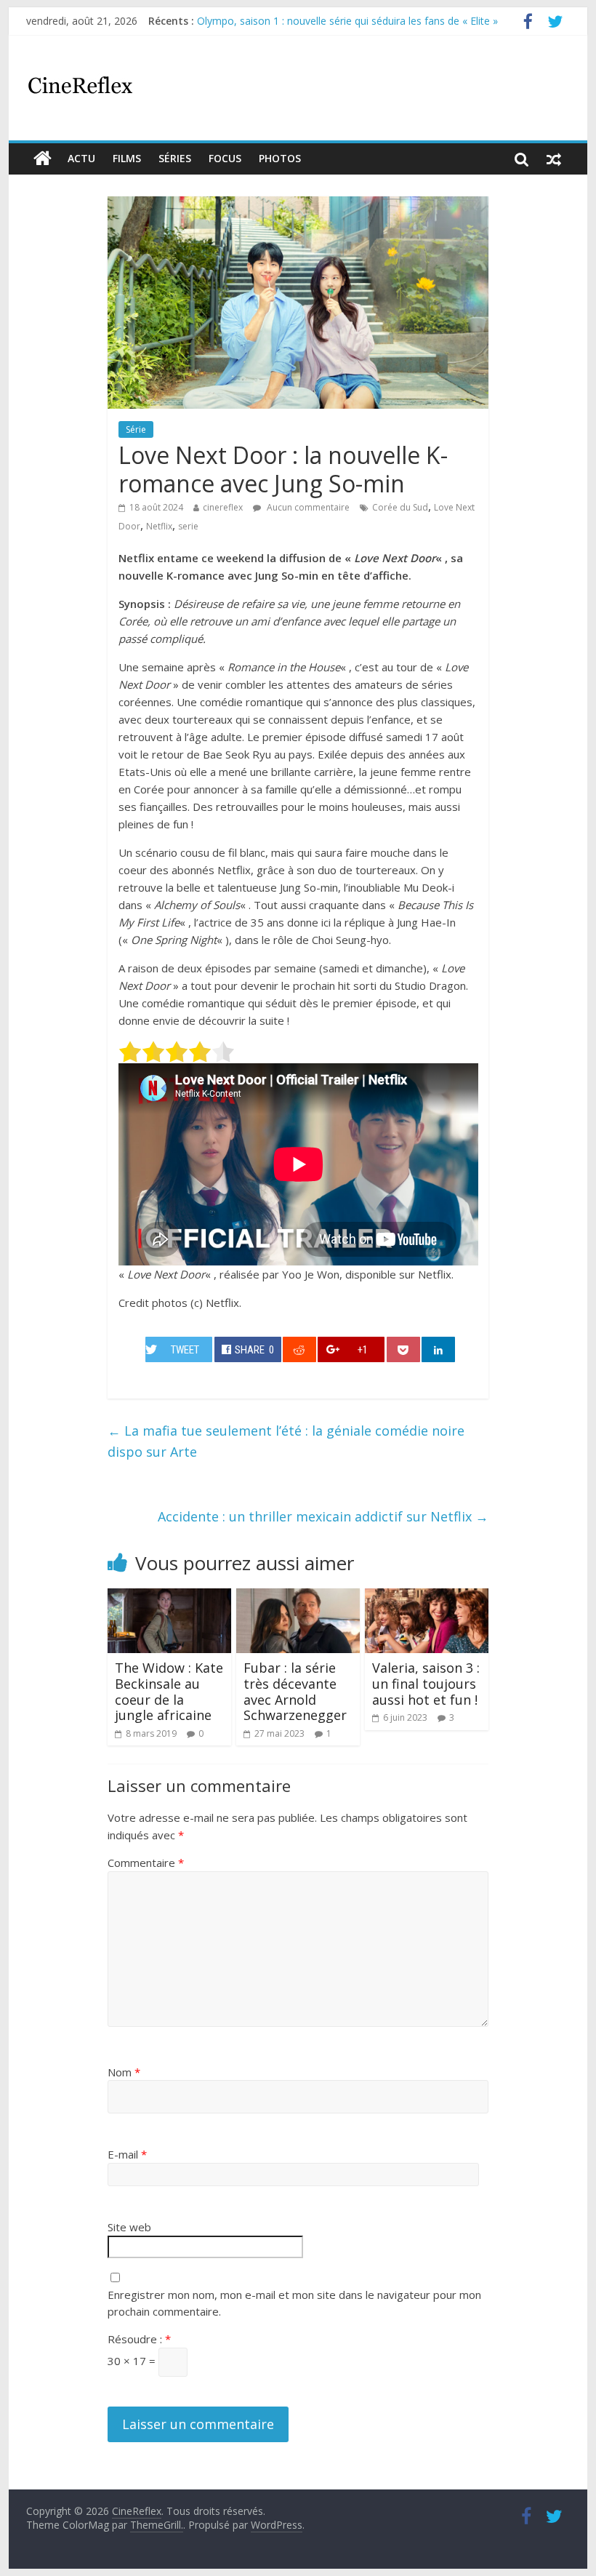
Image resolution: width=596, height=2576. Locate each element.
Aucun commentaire (307, 507)
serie (188, 526)
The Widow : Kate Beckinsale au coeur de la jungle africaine (169, 1691)
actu (81, 158)
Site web (129, 2227)
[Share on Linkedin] (438, 1349)
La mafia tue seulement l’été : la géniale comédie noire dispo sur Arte (286, 1441)
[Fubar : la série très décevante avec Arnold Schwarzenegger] (298, 1597)
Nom (124, 2072)
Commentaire (146, 1863)
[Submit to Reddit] (299, 1349)
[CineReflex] (43, 159)
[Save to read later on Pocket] (403, 1349)
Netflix (159, 526)
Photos (280, 158)
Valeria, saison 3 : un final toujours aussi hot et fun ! (426, 1683)
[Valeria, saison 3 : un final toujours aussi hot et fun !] (427, 1597)
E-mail (127, 2154)
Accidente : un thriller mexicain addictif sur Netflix (323, 1516)
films (127, 158)
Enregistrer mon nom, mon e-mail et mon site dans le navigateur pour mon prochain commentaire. (294, 2303)
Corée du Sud (400, 507)
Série (136, 429)
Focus (225, 158)
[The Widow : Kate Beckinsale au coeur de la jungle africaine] (170, 1597)
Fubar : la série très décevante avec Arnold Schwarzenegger (295, 1691)
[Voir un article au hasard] (554, 159)
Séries (175, 158)
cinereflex (223, 507)
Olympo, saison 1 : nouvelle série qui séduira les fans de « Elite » (347, 21)
